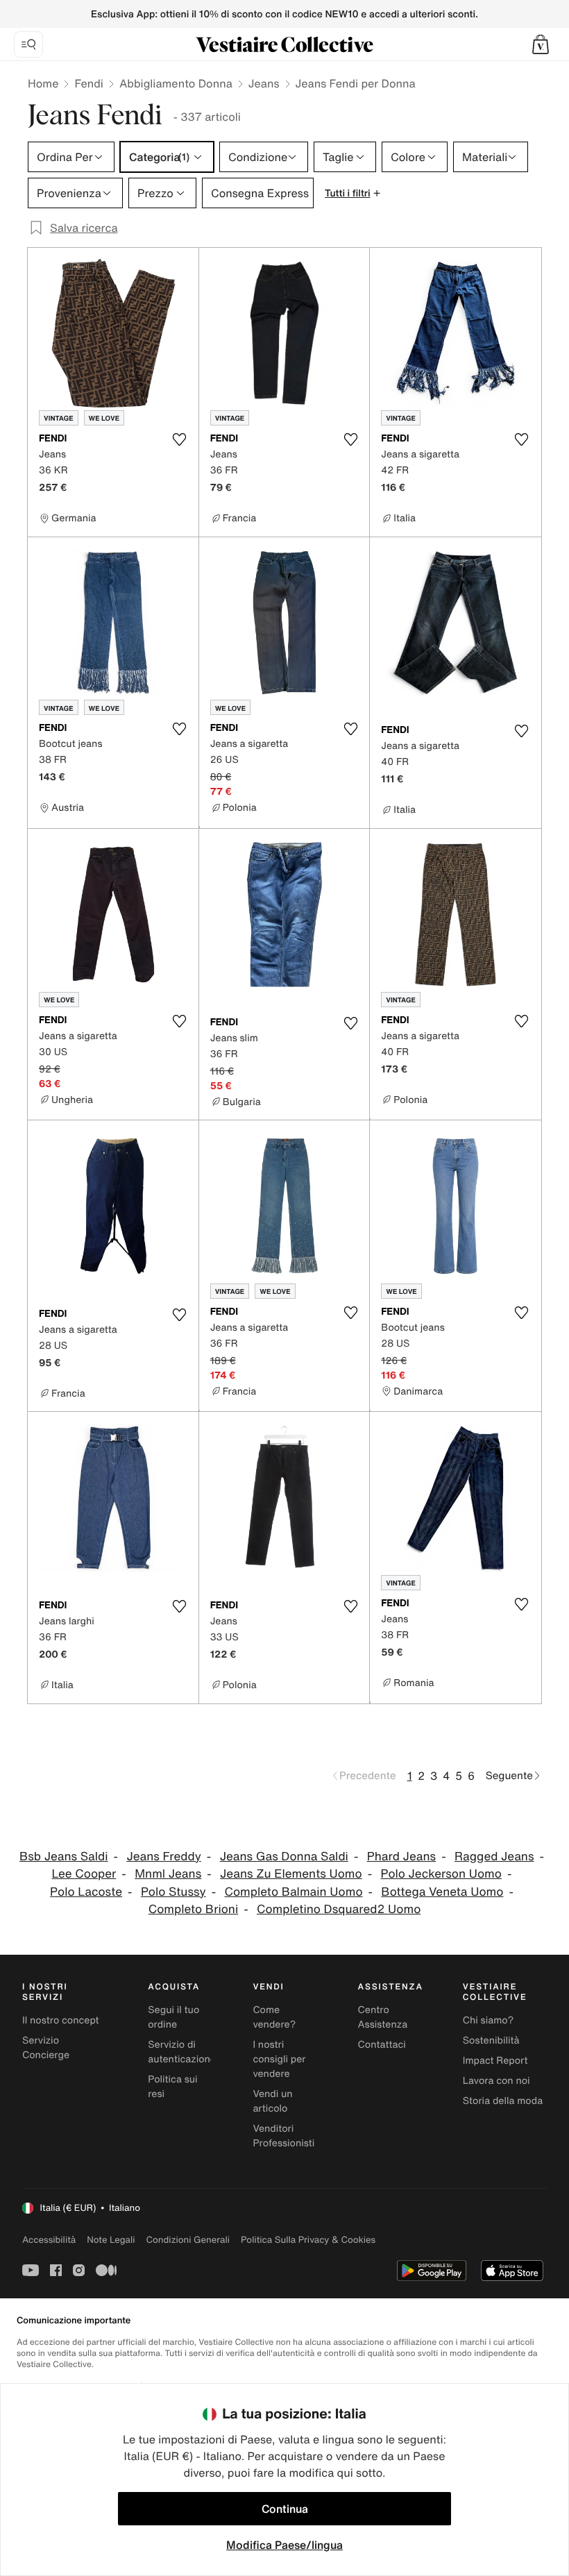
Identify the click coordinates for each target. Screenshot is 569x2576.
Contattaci (382, 2045)
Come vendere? (274, 2017)
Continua (285, 2509)
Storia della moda (503, 2101)
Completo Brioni (194, 1909)
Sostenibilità (491, 2040)
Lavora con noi (496, 2081)
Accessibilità (49, 2240)
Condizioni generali (188, 2240)
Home (43, 83)
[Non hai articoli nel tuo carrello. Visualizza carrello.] (541, 44)
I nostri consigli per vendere (279, 2059)
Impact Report (495, 2061)
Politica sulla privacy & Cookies (308, 2240)
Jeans (264, 83)
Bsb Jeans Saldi (64, 1857)
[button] (541, 44)
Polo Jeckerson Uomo (441, 1874)
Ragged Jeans (494, 1857)
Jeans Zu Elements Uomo (291, 1874)
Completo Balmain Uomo (294, 1892)
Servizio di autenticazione (182, 2052)
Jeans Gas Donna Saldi (284, 1857)
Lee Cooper (84, 1874)
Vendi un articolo (272, 2101)
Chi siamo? (488, 2020)
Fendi (89, 83)
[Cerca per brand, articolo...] (28, 44)
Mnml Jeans (168, 1874)
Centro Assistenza (383, 2017)
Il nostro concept (61, 2020)
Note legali (111, 2240)
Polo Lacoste (86, 1892)
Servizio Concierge (46, 2048)
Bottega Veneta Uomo (442, 1892)
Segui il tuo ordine (173, 2017)
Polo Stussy (173, 1892)
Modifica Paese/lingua (284, 2545)
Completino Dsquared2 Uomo (339, 1909)
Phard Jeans (401, 1857)
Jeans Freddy (163, 1857)
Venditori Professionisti (283, 2136)
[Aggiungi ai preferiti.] (180, 439)
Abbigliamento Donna (176, 83)
